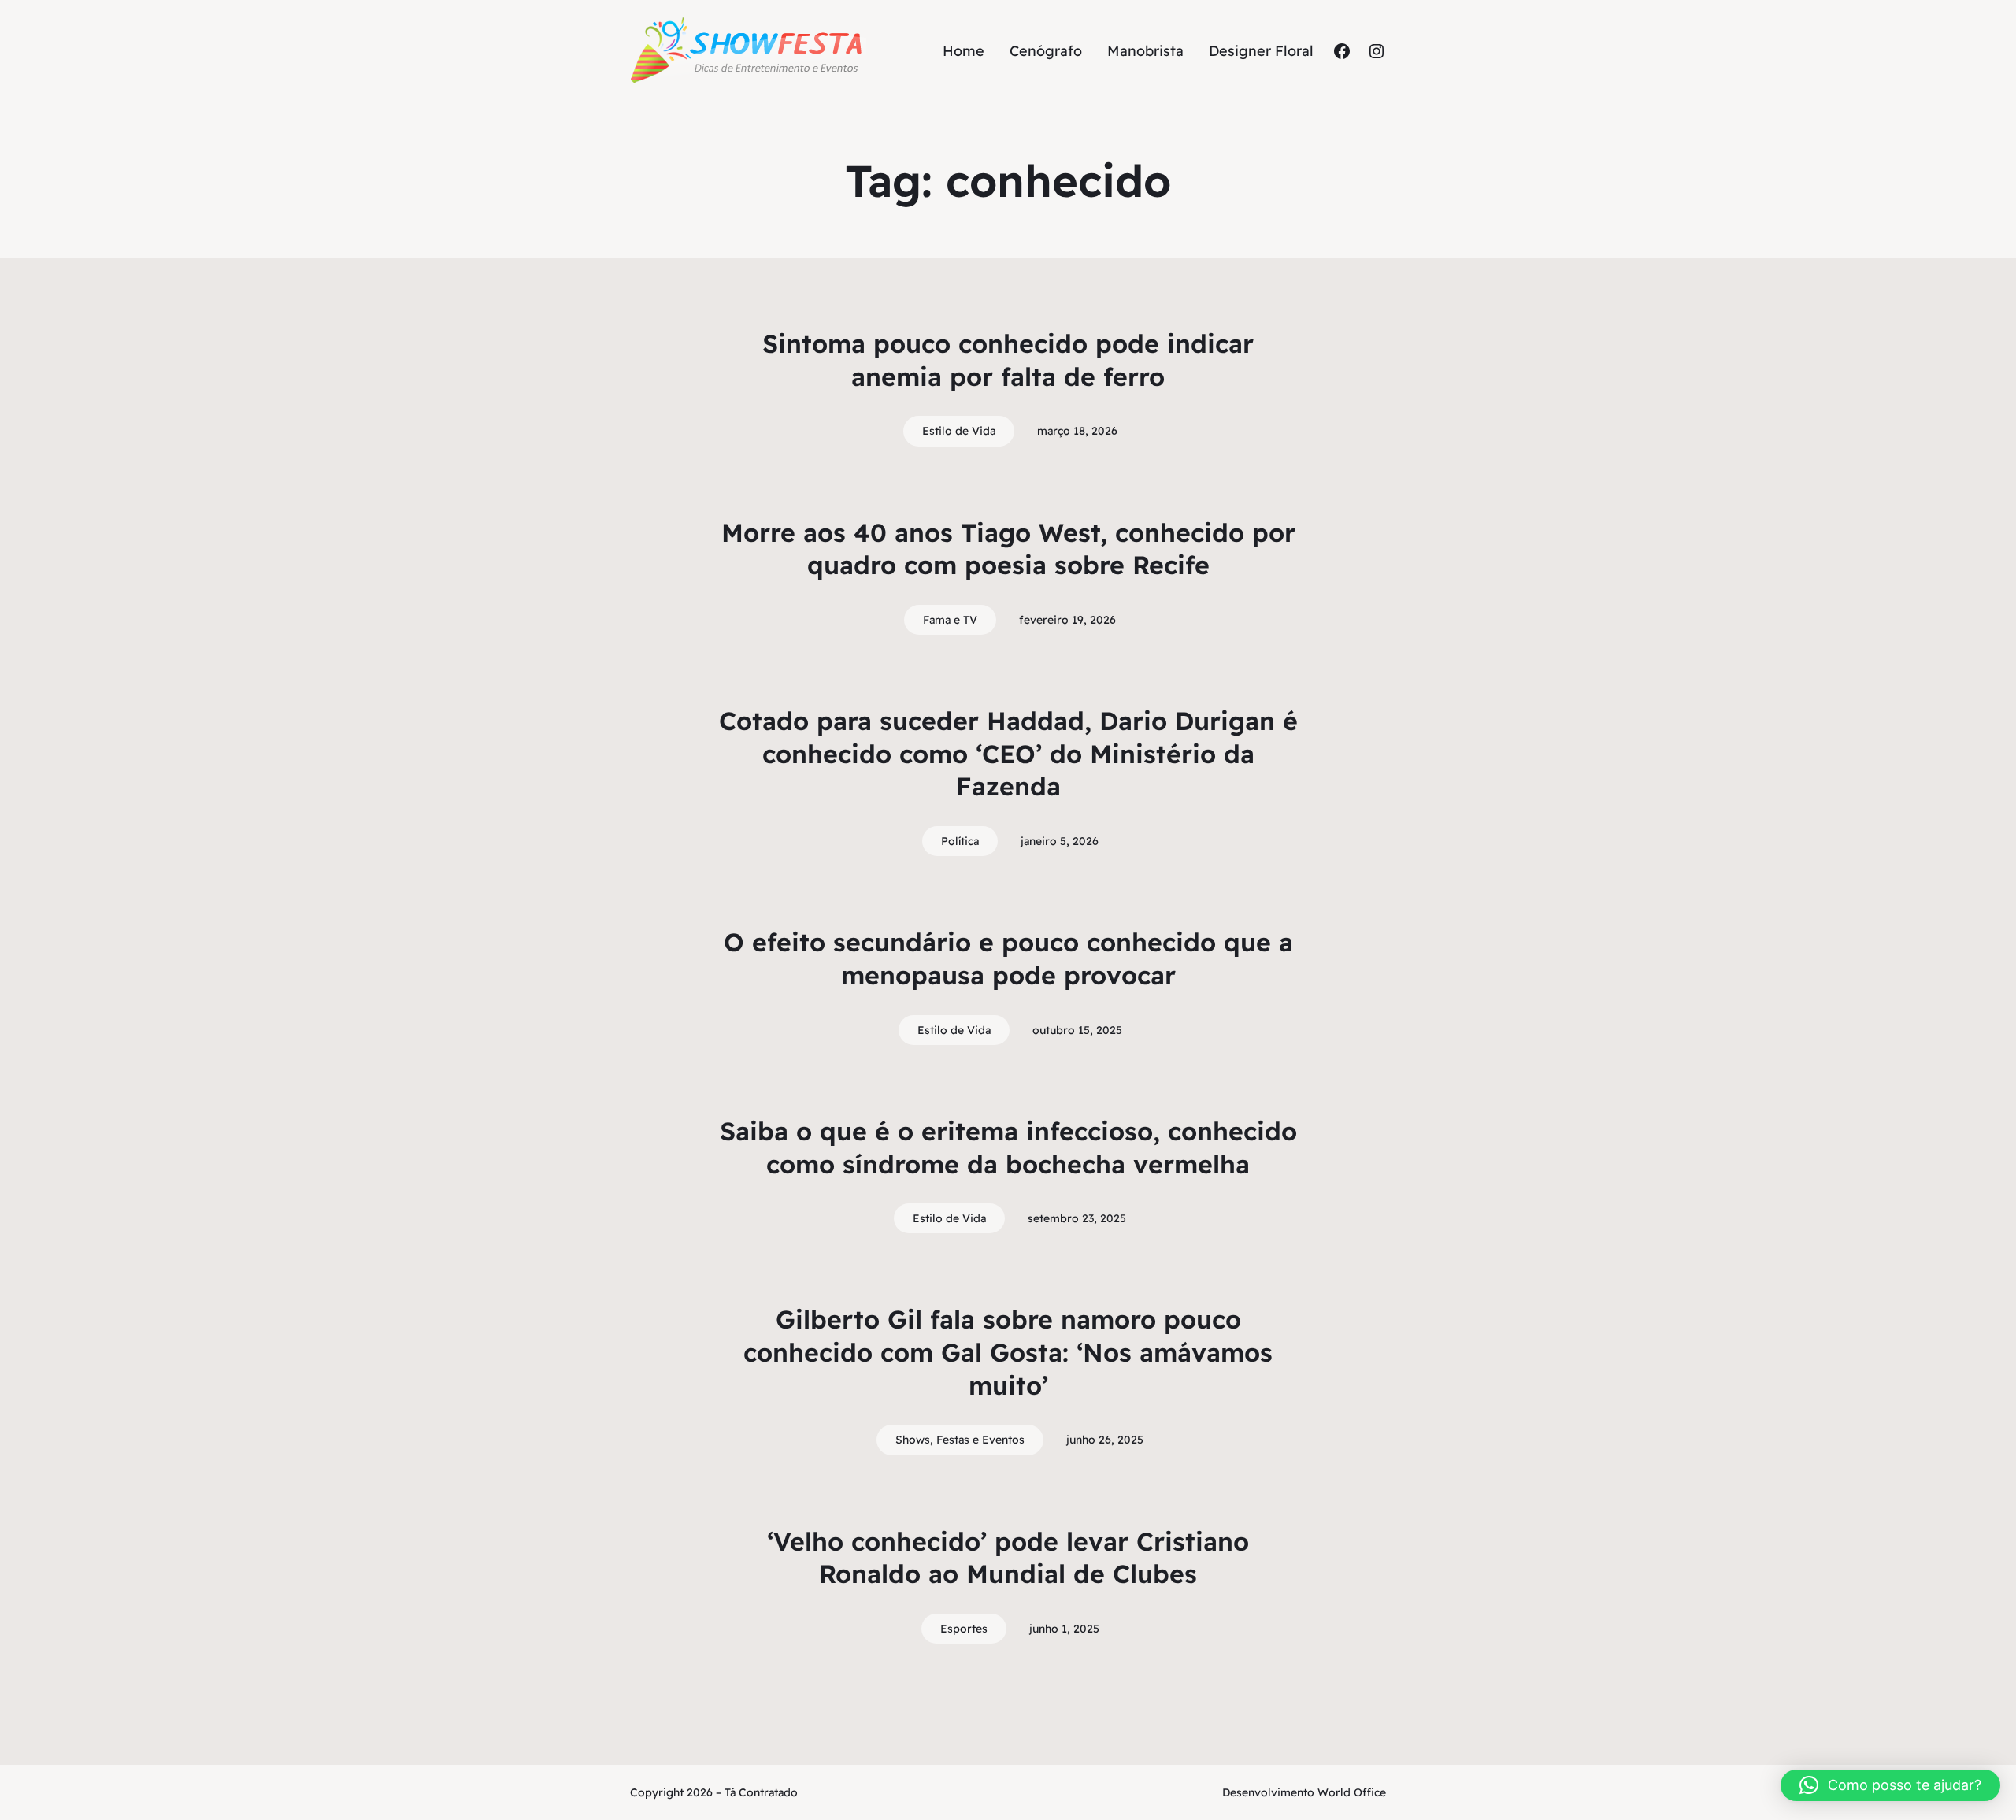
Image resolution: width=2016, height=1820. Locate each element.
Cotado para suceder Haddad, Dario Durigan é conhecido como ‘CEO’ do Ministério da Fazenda (1008, 753)
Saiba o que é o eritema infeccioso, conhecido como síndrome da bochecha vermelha (1008, 1147)
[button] (1890, 1785)
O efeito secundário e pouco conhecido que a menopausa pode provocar (1008, 958)
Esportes (964, 1629)
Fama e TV (950, 620)
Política (960, 841)
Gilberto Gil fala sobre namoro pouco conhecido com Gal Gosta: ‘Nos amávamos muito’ (1008, 1352)
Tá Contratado (761, 1792)
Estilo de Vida (959, 431)
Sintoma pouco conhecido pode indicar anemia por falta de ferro (1008, 360)
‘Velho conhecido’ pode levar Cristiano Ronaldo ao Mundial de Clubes (1008, 1558)
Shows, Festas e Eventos (960, 1440)
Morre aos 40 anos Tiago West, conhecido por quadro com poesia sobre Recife (1008, 549)
